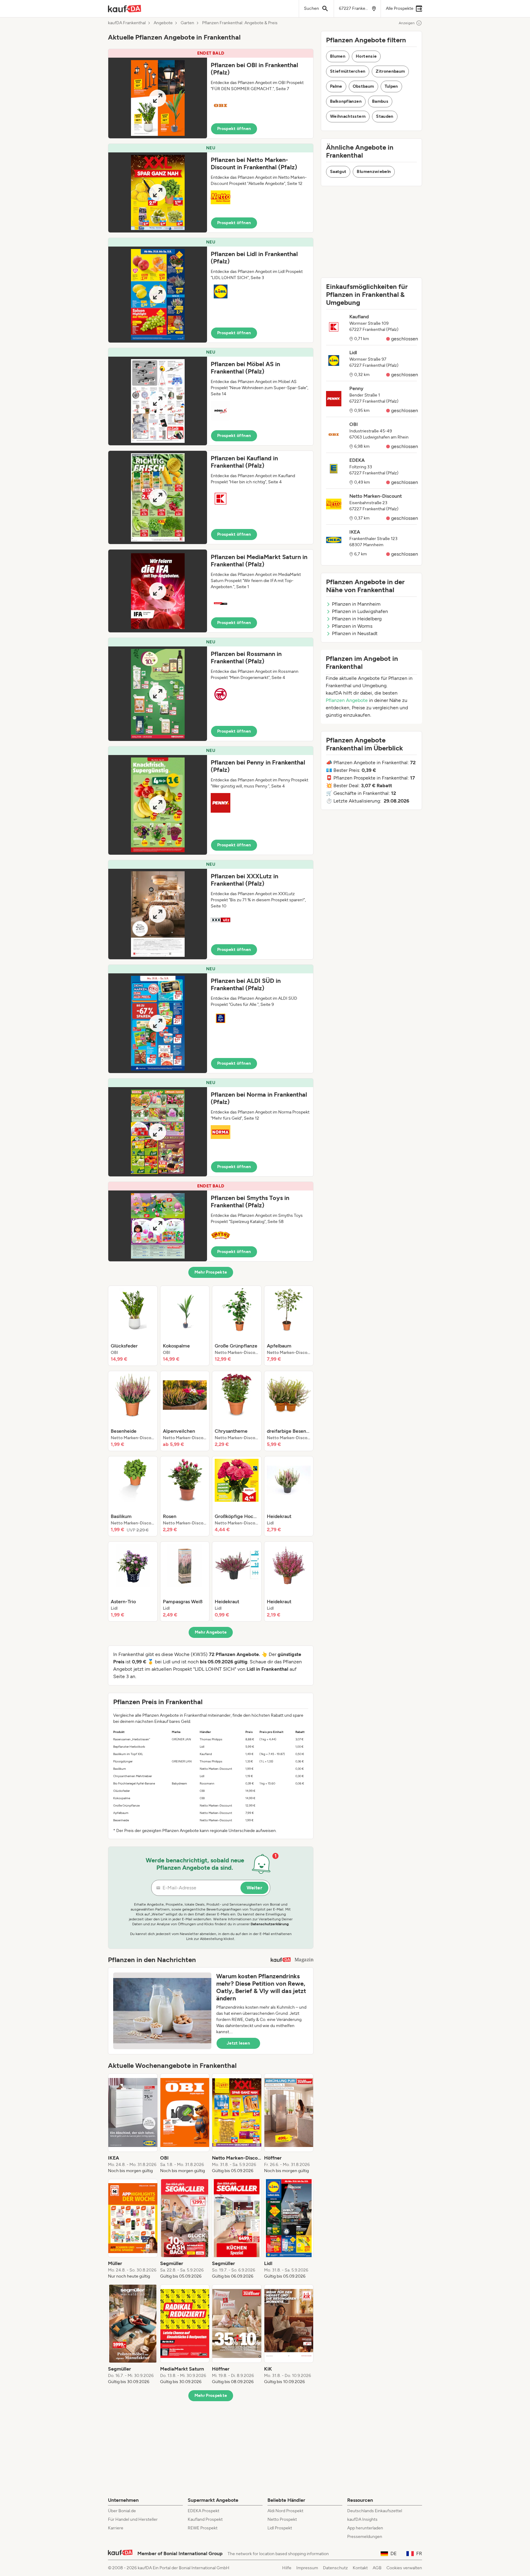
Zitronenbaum (390, 71)
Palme (336, 86)
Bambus (380, 101)
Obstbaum (363, 86)
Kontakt (360, 2568)
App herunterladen (365, 2528)
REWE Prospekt (203, 2528)
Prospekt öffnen (234, 129)
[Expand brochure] (158, 98)
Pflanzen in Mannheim (356, 604)
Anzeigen (407, 23)
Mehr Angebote (211, 1632)
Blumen (338, 56)
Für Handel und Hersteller (133, 2519)
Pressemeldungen (365, 2537)
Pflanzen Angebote (347, 700)
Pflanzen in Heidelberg (357, 619)
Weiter (254, 1888)
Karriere (116, 2528)
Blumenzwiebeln (374, 172)
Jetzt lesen (238, 2043)
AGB (377, 2568)
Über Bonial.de (122, 2511)
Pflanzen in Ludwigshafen (360, 611)
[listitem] (133, 1326)
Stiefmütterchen (348, 71)
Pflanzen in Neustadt (355, 633)
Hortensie (366, 56)
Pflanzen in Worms (352, 626)
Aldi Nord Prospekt (285, 2511)
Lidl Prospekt (280, 2528)
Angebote (163, 23)
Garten (187, 23)
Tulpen (391, 86)
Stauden (385, 116)
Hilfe (287, 2568)
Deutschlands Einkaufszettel (375, 2511)
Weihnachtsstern (348, 116)
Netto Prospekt (282, 2519)
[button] (211, 94)
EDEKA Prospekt (204, 2511)
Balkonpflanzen (346, 101)
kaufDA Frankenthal (127, 23)
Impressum (307, 2568)
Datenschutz (335, 2568)
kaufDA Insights (362, 2519)
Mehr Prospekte (211, 1272)
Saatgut (338, 172)
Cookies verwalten (404, 2568)
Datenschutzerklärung (270, 1924)
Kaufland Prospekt (205, 2519)
